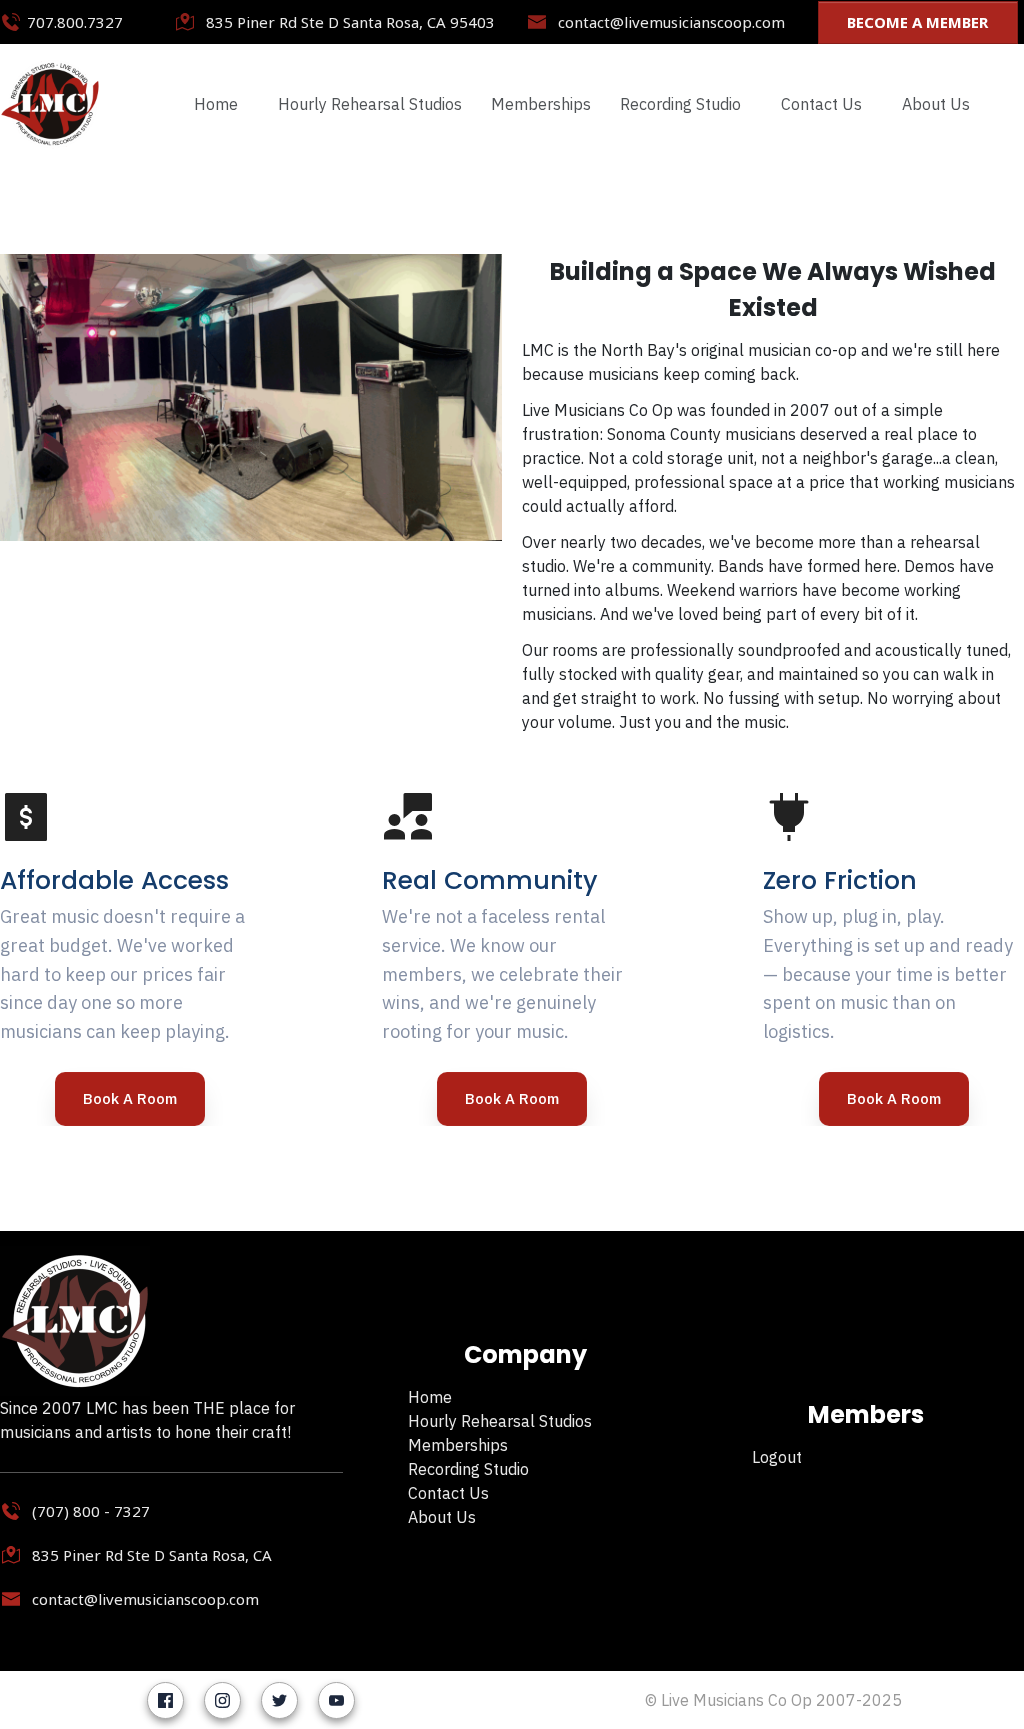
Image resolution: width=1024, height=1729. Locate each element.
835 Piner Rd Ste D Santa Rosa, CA (152, 1555)
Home (430, 1397)
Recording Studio (468, 1469)
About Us (442, 1517)
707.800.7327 (75, 22)
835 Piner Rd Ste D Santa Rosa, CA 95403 (350, 22)
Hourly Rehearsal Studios (500, 1421)
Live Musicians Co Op (736, 1700)
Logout (777, 1457)
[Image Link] (50, 104)
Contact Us (448, 1493)
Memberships (458, 1445)
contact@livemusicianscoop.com (671, 22)
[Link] (165, 1700)
